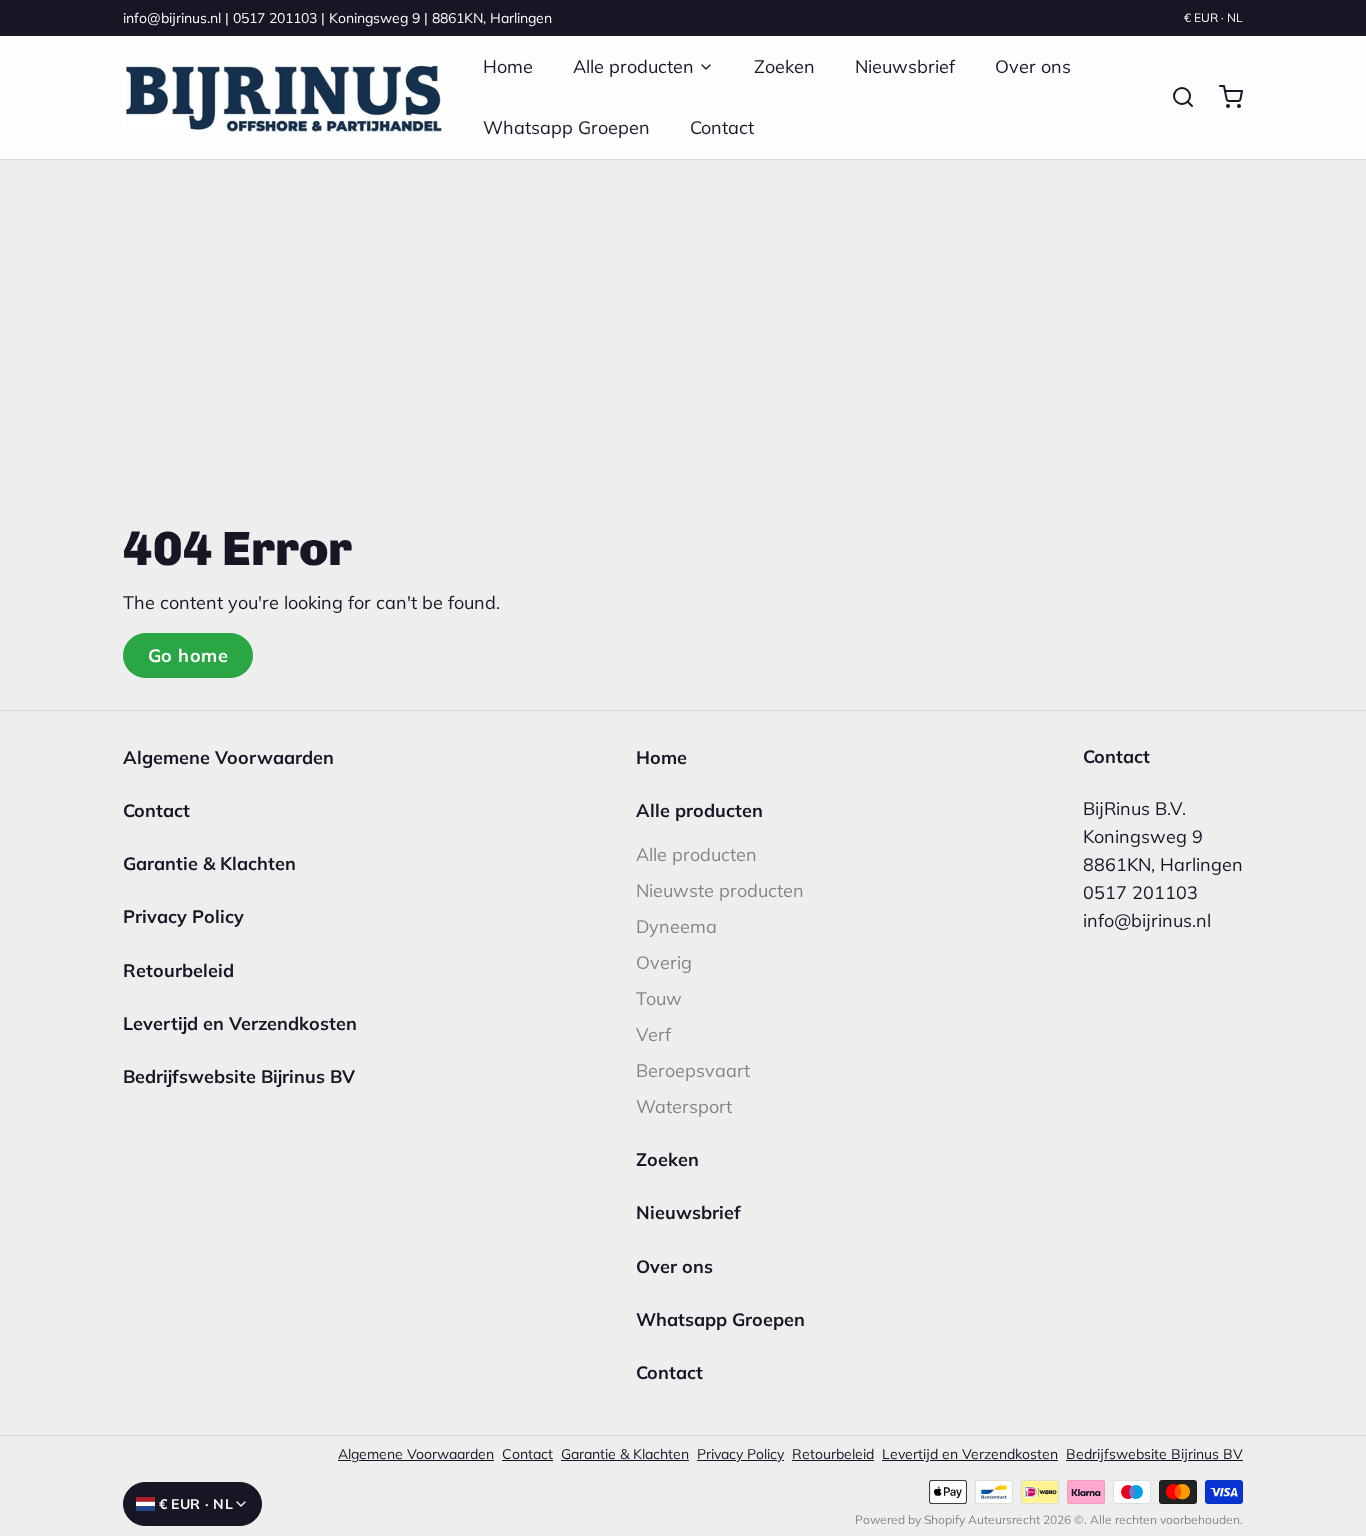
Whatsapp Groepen (566, 127)
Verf (653, 1034)
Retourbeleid (178, 970)
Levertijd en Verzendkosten (240, 1023)
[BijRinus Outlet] (283, 97)
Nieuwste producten (720, 890)
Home (508, 66)
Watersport (684, 1106)
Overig (664, 962)
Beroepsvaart (693, 1070)
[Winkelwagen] (1223, 97)
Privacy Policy (183, 916)
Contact (722, 127)
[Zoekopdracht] (1175, 97)
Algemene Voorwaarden (228, 757)
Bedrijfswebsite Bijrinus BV (239, 1076)
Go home (188, 655)
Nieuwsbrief (905, 66)
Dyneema (676, 926)
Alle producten (633, 66)
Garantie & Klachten (209, 863)
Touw (659, 998)
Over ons (1033, 66)
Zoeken (784, 66)
